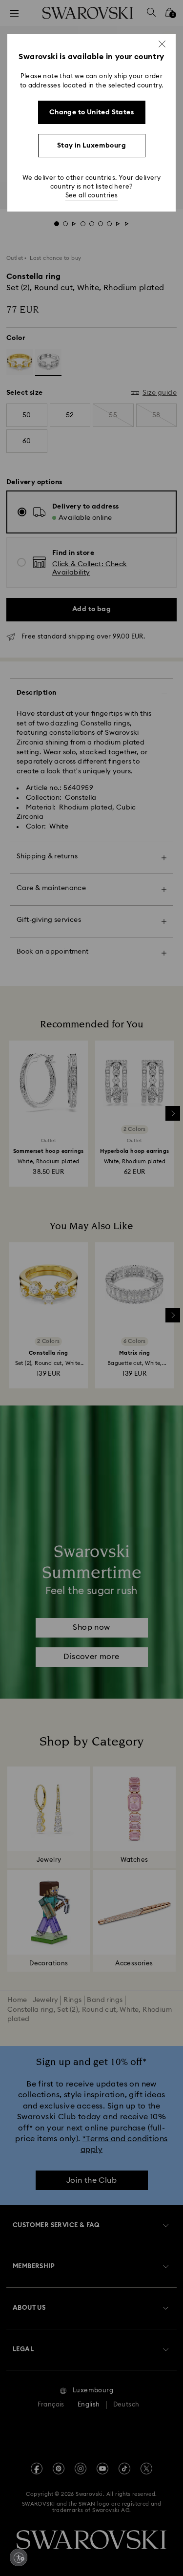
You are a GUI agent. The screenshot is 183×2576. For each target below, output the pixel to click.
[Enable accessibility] (19, 2557)
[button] (162, 44)
